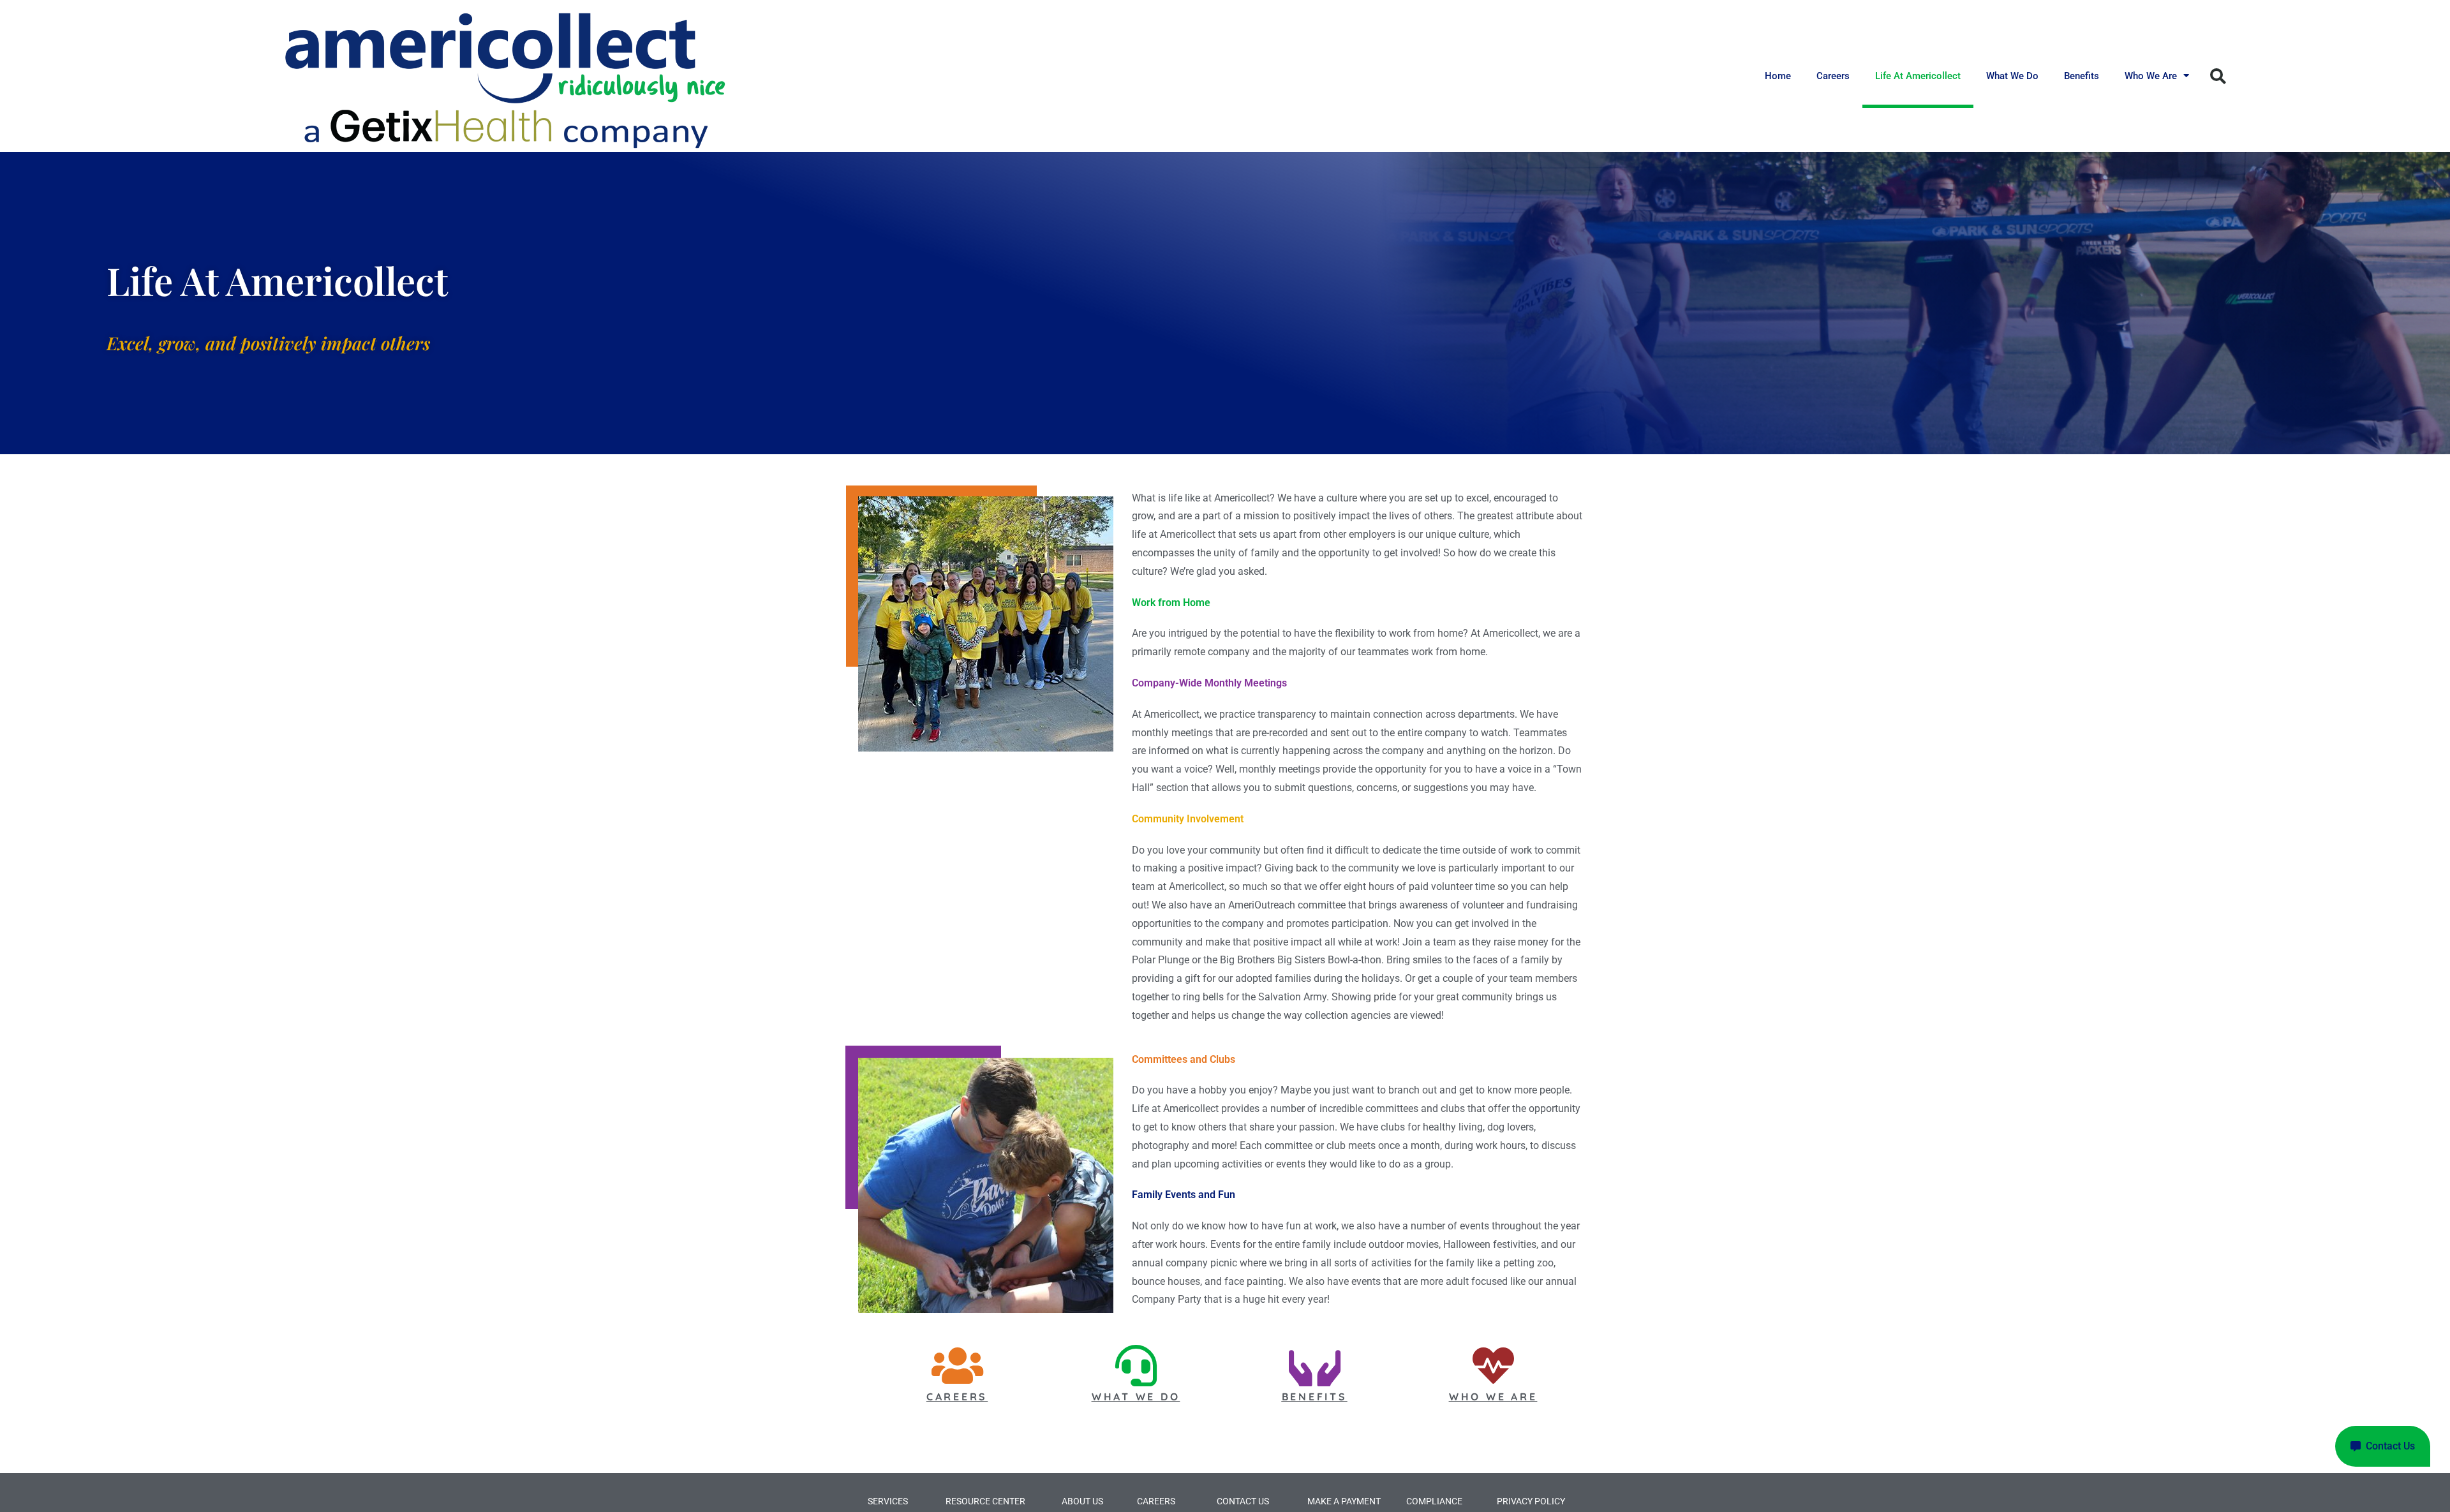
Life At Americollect (1918, 76)
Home (1778, 76)
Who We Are (2151, 76)
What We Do (2012, 76)
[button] (2218, 76)
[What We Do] (1136, 1366)
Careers (1833, 76)
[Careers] (957, 1366)
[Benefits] (1315, 1366)
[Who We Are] (1493, 1366)
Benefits (2082, 76)
